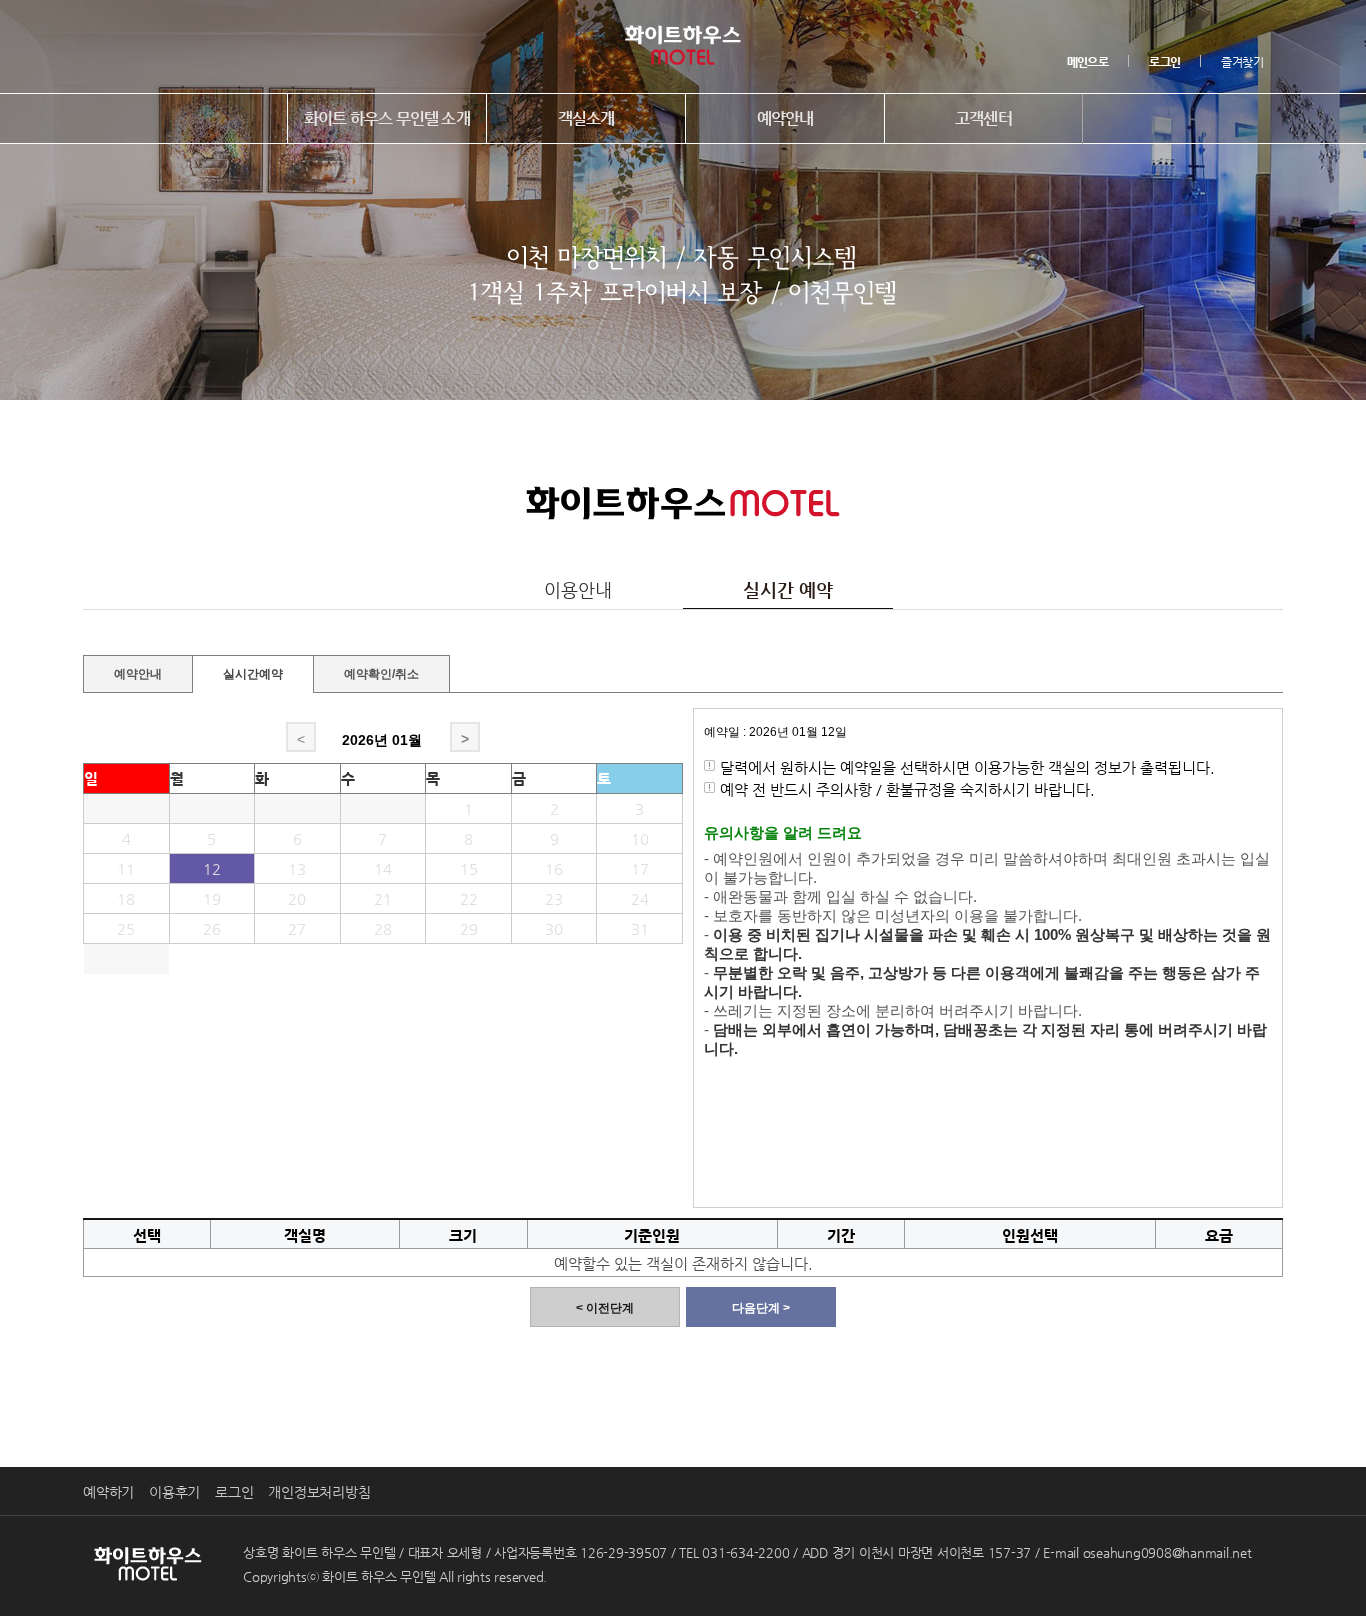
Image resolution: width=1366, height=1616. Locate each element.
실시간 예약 (788, 589)
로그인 (234, 1492)
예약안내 (785, 118)
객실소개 (586, 118)
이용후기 (174, 1492)
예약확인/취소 (381, 671)
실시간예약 (253, 674)
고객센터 (983, 118)
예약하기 (108, 1492)
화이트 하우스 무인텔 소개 (387, 118)
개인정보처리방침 (319, 1492)
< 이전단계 (605, 1308)
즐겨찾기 (1242, 62)
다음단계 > (761, 1308)
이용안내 (578, 589)
